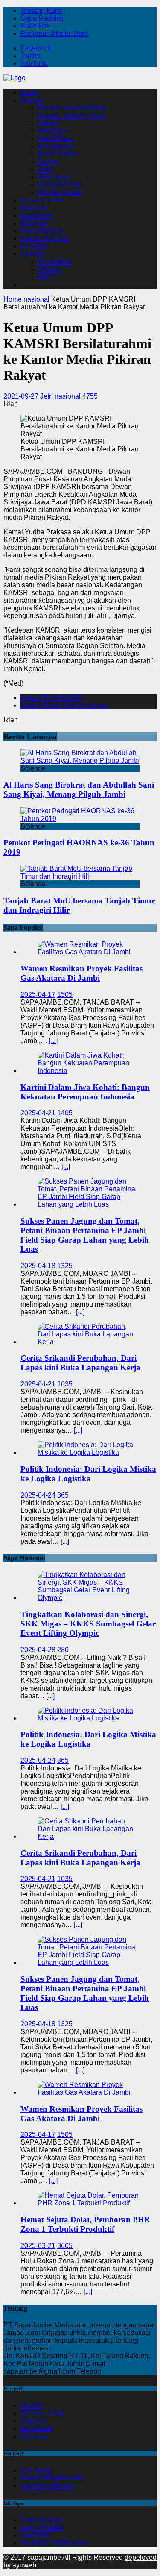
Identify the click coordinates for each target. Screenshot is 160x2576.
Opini (46, 277)
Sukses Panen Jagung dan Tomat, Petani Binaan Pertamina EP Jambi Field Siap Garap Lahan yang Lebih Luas (85, 1235)
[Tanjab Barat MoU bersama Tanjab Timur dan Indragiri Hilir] (80, 876)
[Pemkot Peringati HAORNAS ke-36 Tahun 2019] (80, 819)
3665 (65, 2246)
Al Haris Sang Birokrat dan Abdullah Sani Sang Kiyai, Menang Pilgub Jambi (79, 790)
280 (63, 1650)
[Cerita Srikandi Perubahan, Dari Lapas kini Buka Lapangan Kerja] (89, 1342)
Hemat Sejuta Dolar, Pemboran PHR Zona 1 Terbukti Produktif (85, 2224)
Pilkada (49, 269)
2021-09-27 (21, 396)
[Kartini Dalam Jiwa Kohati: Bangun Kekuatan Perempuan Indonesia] (89, 1071)
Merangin (52, 131)
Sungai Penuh (59, 185)
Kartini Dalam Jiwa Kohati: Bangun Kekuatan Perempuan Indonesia (85, 1092)
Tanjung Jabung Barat (71, 108)
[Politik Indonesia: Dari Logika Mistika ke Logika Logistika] (89, 1452)
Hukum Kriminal (45, 239)
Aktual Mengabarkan (52, 2478)
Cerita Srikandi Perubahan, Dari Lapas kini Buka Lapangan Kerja (80, 1363)
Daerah (32, 100)
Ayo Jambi (36, 2470)
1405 (65, 1113)
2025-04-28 (38, 1650)
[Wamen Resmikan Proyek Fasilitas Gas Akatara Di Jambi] (89, 952)
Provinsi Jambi (60, 192)
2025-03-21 (38, 2246)
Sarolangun (55, 139)
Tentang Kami (41, 10)
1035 (65, 1384)
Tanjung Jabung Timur (71, 116)
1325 (65, 1266)
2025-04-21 (38, 1113)
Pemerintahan (42, 231)
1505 (65, 995)
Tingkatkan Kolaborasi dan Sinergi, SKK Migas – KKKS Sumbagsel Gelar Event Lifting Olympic (88, 1624)
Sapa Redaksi (42, 18)
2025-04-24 (38, 1495)
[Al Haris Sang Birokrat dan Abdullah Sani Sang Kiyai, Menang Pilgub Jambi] (80, 760)
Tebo (45, 169)
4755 (90, 396)
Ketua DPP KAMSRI (52, 698)
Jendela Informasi (47, 2486)
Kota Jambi (55, 177)
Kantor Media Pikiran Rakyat (64, 705)
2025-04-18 (38, 1266)
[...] (53, 1041)
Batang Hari (56, 146)
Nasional (34, 208)
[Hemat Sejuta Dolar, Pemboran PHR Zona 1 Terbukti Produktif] (89, 2203)
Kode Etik (35, 26)
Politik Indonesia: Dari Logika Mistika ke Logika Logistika (88, 1474)
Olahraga (35, 223)
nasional (68, 396)
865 (63, 1495)
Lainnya (33, 254)
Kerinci (48, 123)
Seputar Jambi (42, 200)
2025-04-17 (38, 995)
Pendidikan (55, 262)
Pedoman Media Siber (54, 34)
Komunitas (37, 215)
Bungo (48, 162)
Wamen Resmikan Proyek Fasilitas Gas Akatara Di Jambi (81, 973)
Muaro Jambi (57, 154)
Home (30, 92)
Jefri (47, 396)
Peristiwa (35, 246)
